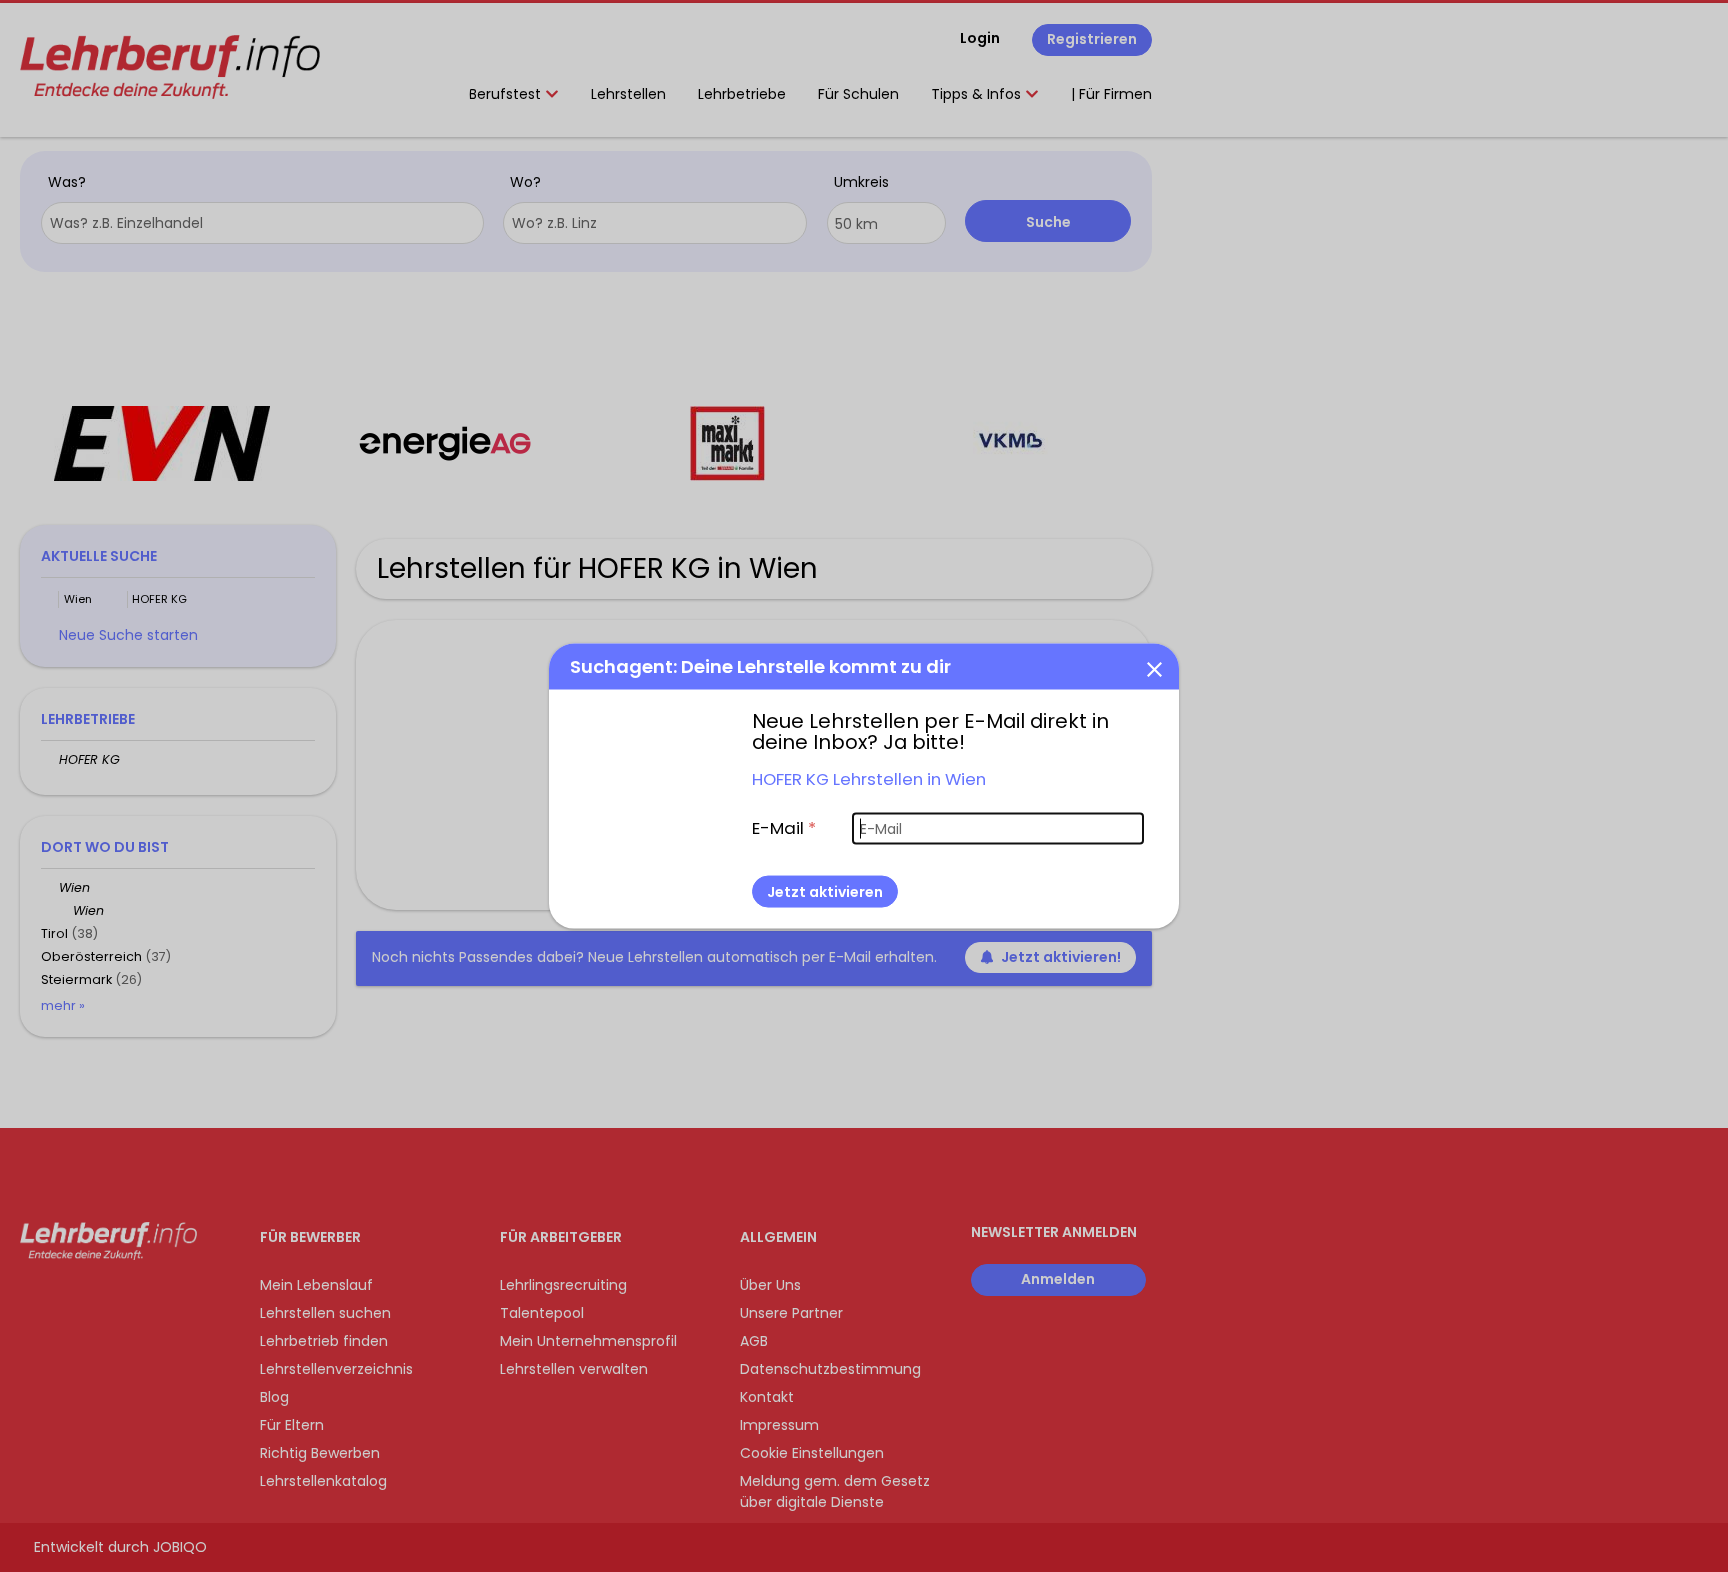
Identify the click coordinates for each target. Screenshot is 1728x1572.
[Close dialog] (1154, 669)
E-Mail (784, 828)
